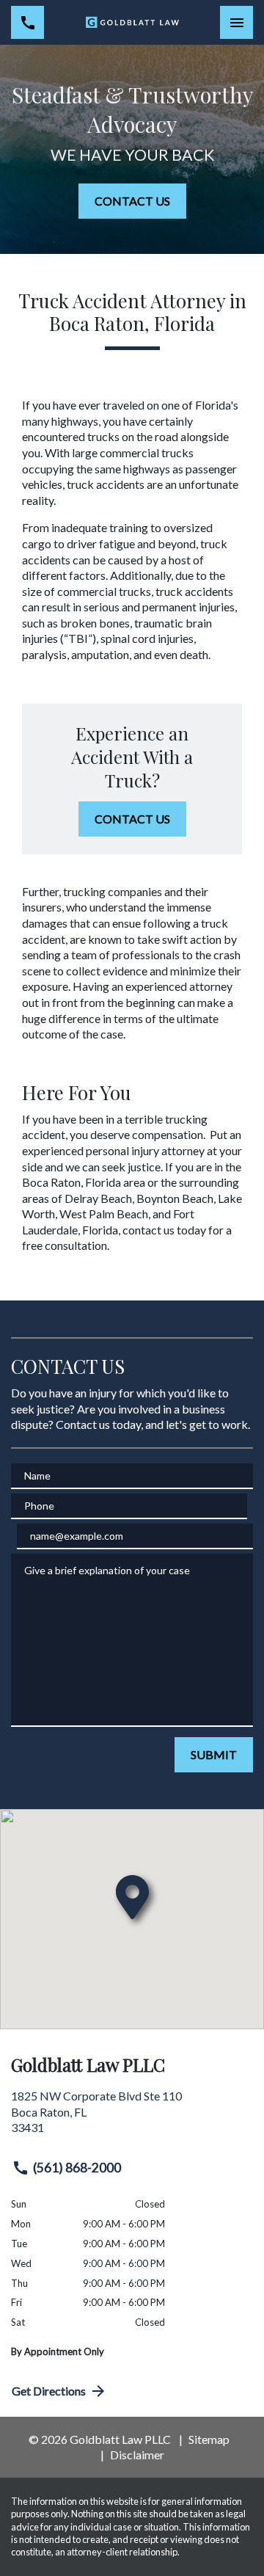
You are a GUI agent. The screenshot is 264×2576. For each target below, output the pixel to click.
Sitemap (209, 2439)
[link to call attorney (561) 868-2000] (27, 22)
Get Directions (49, 2391)
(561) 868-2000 (77, 2168)
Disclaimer (137, 2455)
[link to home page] (132, 23)
